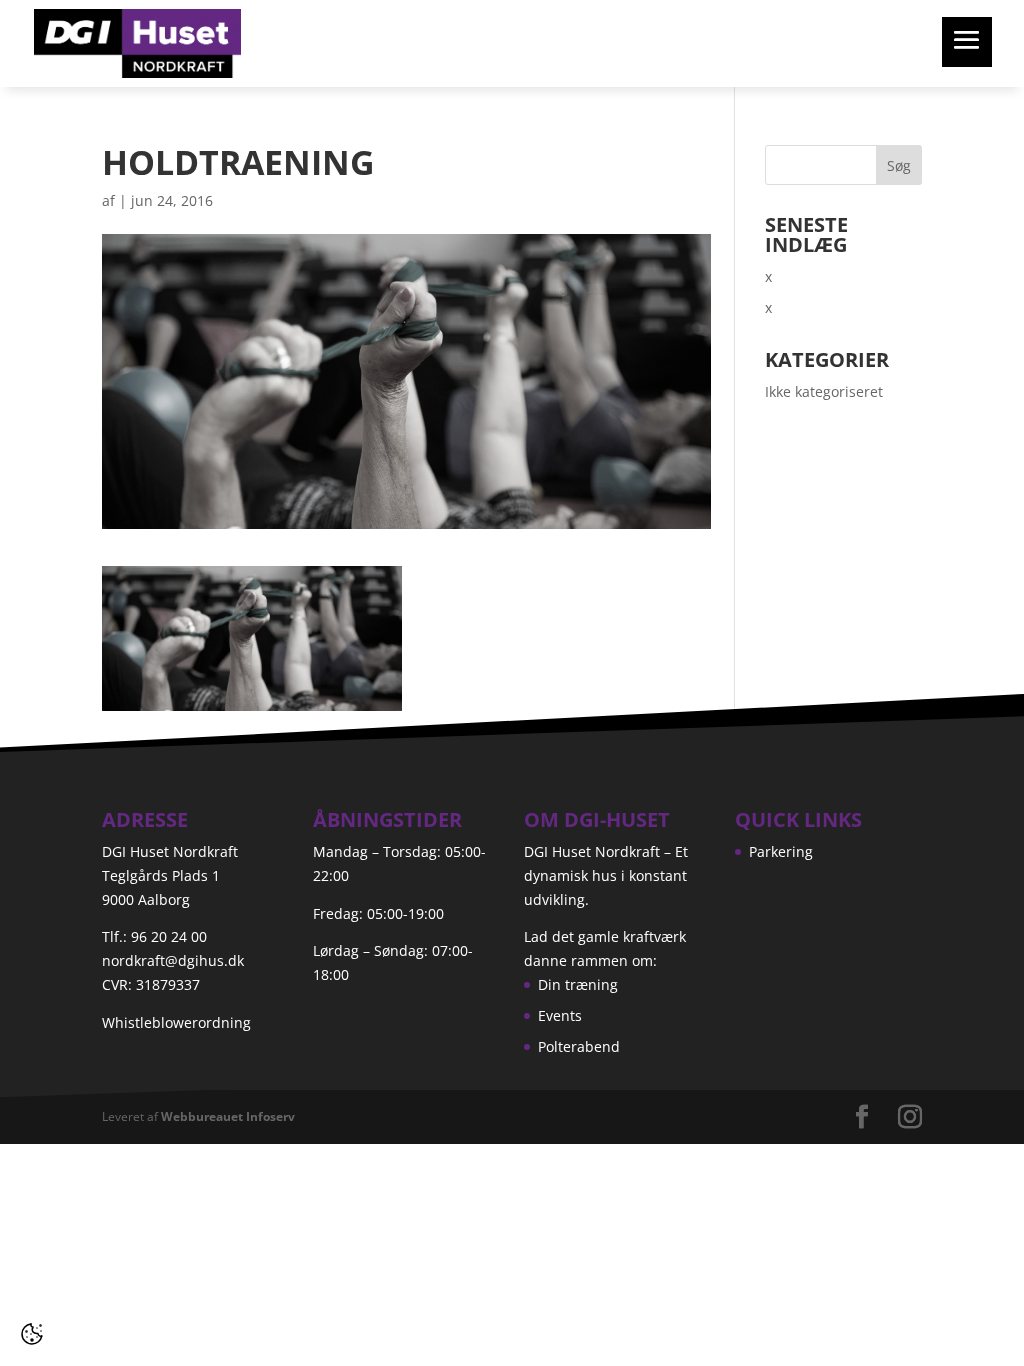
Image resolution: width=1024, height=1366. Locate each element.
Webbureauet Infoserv (228, 1116)
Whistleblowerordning (176, 1022)
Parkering (781, 851)
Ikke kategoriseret (824, 391)
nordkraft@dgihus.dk (173, 960)
